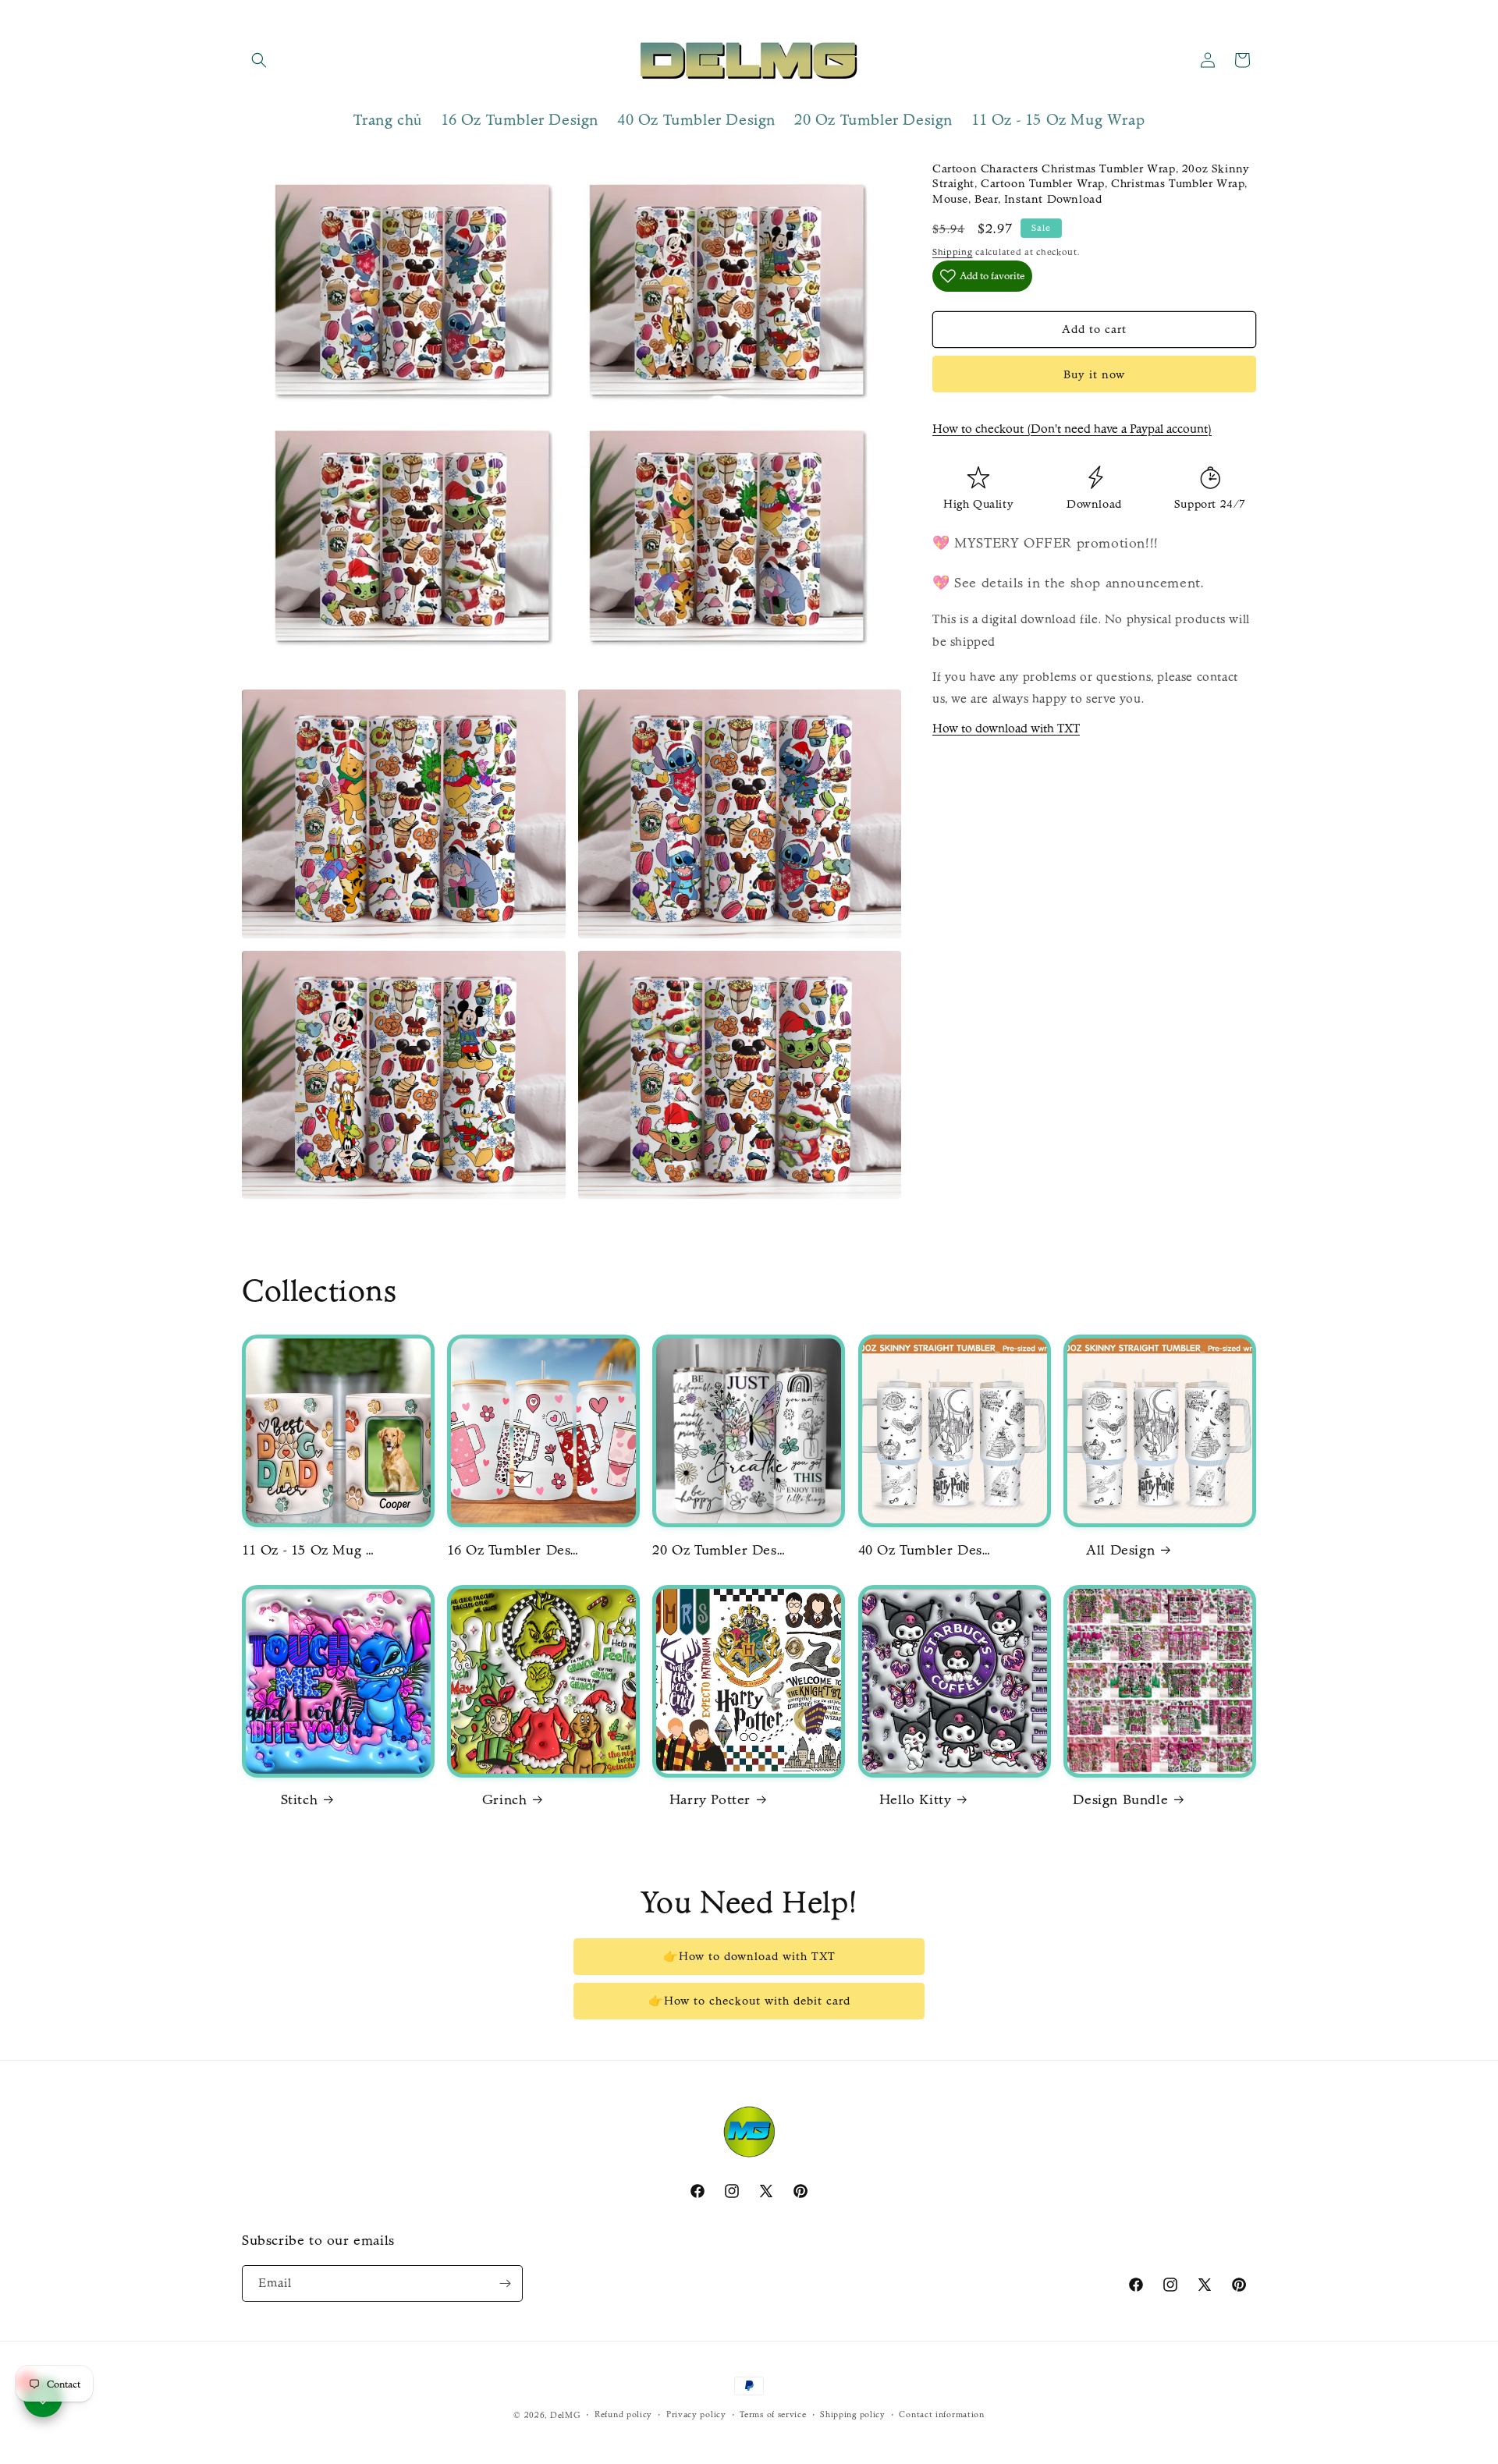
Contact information (941, 2414)
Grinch (505, 1800)
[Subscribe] (505, 2283)
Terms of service (773, 2414)
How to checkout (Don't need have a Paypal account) (1072, 429)
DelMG (566, 2415)
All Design (1120, 1550)
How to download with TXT (1006, 728)
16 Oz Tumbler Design (513, 1550)
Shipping (953, 252)
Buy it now (1094, 374)
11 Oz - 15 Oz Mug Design (308, 1550)
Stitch (300, 1800)
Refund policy (623, 2414)
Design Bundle (1120, 1800)
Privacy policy (696, 2414)
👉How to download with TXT (749, 1956)
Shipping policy (853, 2414)
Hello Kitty (916, 1800)
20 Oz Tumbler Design (719, 1550)
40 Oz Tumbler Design (925, 1550)
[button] (259, 60)
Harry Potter (710, 1800)
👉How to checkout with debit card (749, 2001)
